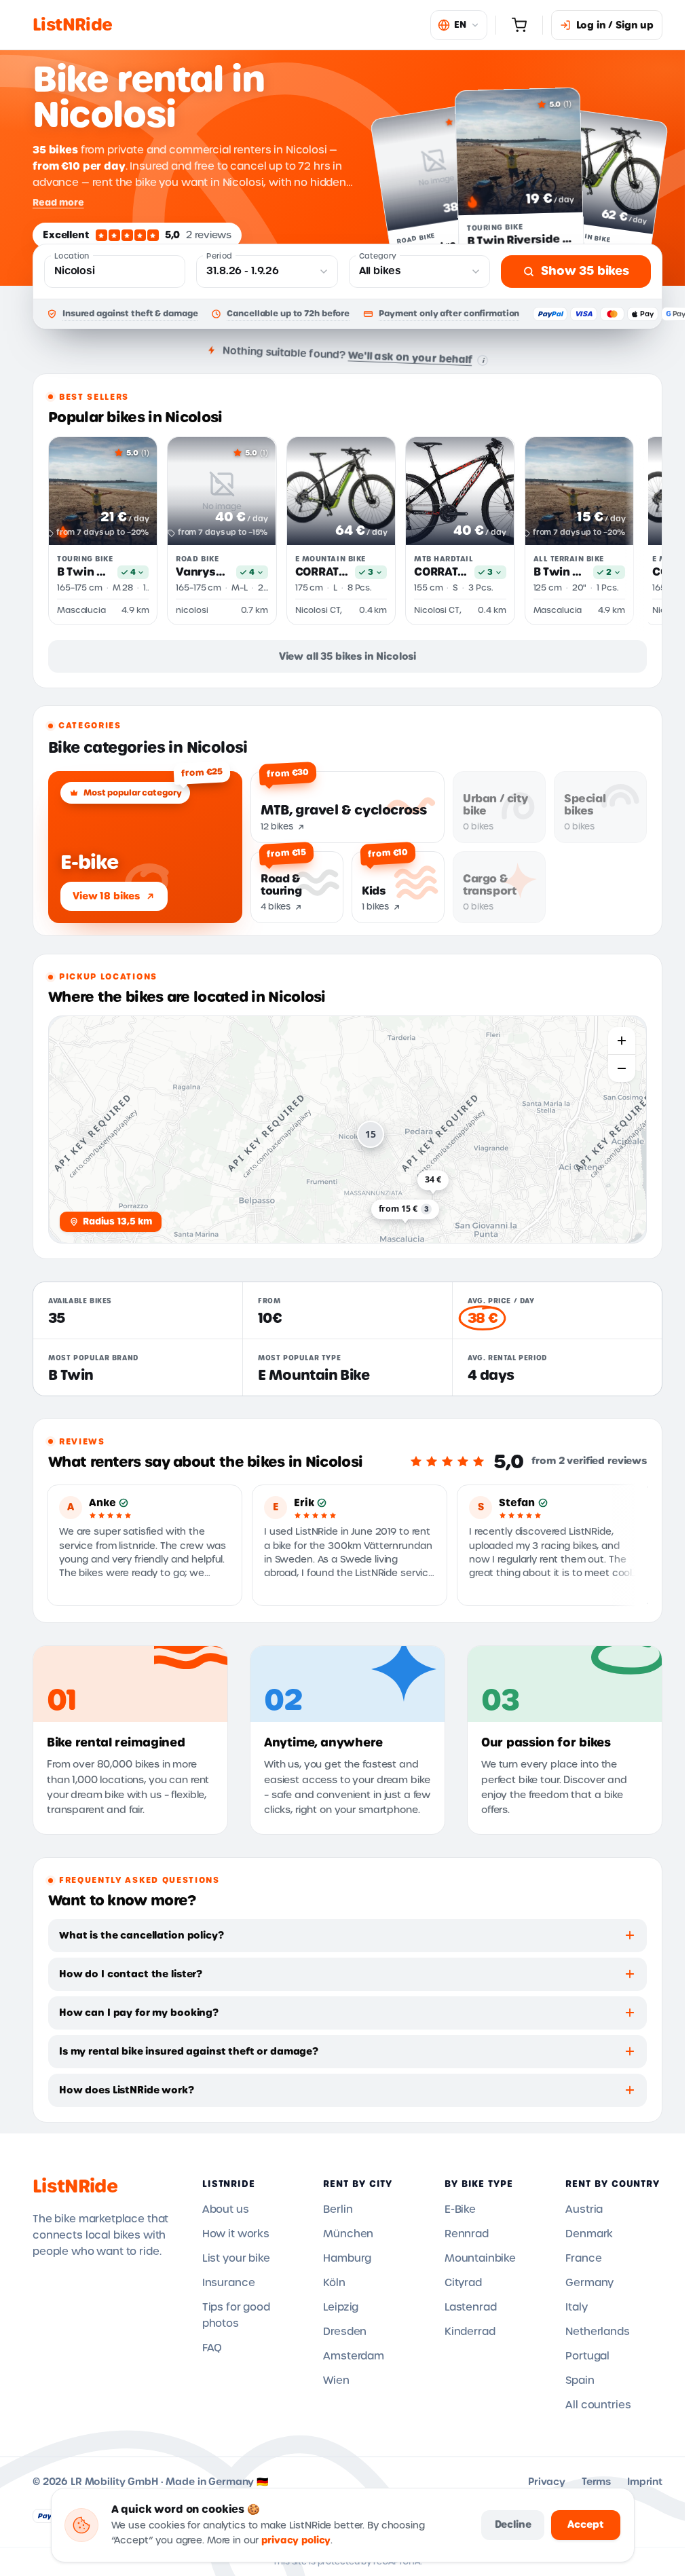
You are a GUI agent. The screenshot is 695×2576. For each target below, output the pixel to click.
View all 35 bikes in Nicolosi (347, 656)
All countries (598, 2405)
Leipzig (341, 2307)
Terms (596, 2482)
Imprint (645, 2482)
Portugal (587, 2356)
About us (226, 2209)
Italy (576, 2307)
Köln (334, 2283)
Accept (585, 2524)
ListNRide (75, 2186)
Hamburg (347, 2258)
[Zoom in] (622, 1041)
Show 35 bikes (585, 271)
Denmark (589, 2234)
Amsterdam (354, 2356)
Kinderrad (470, 2332)
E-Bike (460, 2209)
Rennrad (467, 2234)
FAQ (212, 2348)
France (583, 2258)
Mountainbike (480, 2258)
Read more (58, 202)
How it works (236, 2234)
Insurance (229, 2283)
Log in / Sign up (615, 25)
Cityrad (463, 2283)
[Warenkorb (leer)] (519, 25)
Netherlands (597, 2332)
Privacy (547, 2482)
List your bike (236, 2258)
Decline (513, 2524)
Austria (584, 2209)
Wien (336, 2381)
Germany (589, 2283)
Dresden (345, 2332)
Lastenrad (471, 2307)
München (348, 2234)
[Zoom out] (622, 1068)
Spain (580, 2381)
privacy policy (296, 2540)
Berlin (338, 2209)
